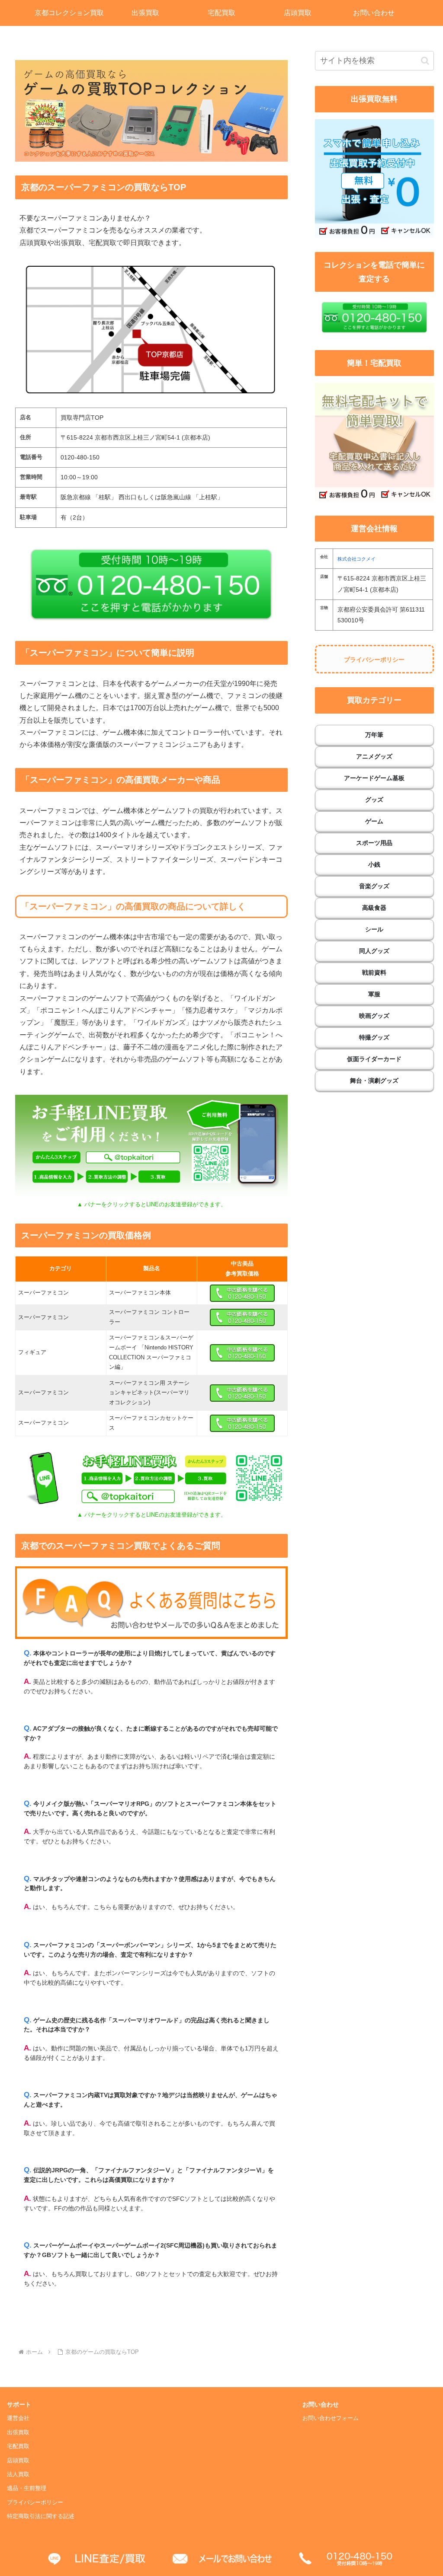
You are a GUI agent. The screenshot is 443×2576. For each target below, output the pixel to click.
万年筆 (374, 735)
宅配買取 (18, 2446)
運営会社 (18, 2418)
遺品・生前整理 (27, 2488)
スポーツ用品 (374, 843)
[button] (425, 61)
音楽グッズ (374, 886)
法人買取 (18, 2474)
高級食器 (374, 908)
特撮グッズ (374, 1037)
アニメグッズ (374, 756)
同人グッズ (374, 951)
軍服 (374, 994)
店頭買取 (18, 2461)
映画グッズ (374, 1016)
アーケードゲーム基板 (374, 778)
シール (374, 929)
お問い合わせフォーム (331, 2418)
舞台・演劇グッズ (374, 1081)
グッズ (374, 800)
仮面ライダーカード (374, 1059)
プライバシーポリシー (374, 660)
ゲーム (374, 821)
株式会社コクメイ (356, 559)
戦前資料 (374, 972)
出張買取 (18, 2433)
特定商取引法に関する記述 (41, 2516)
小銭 (374, 864)
